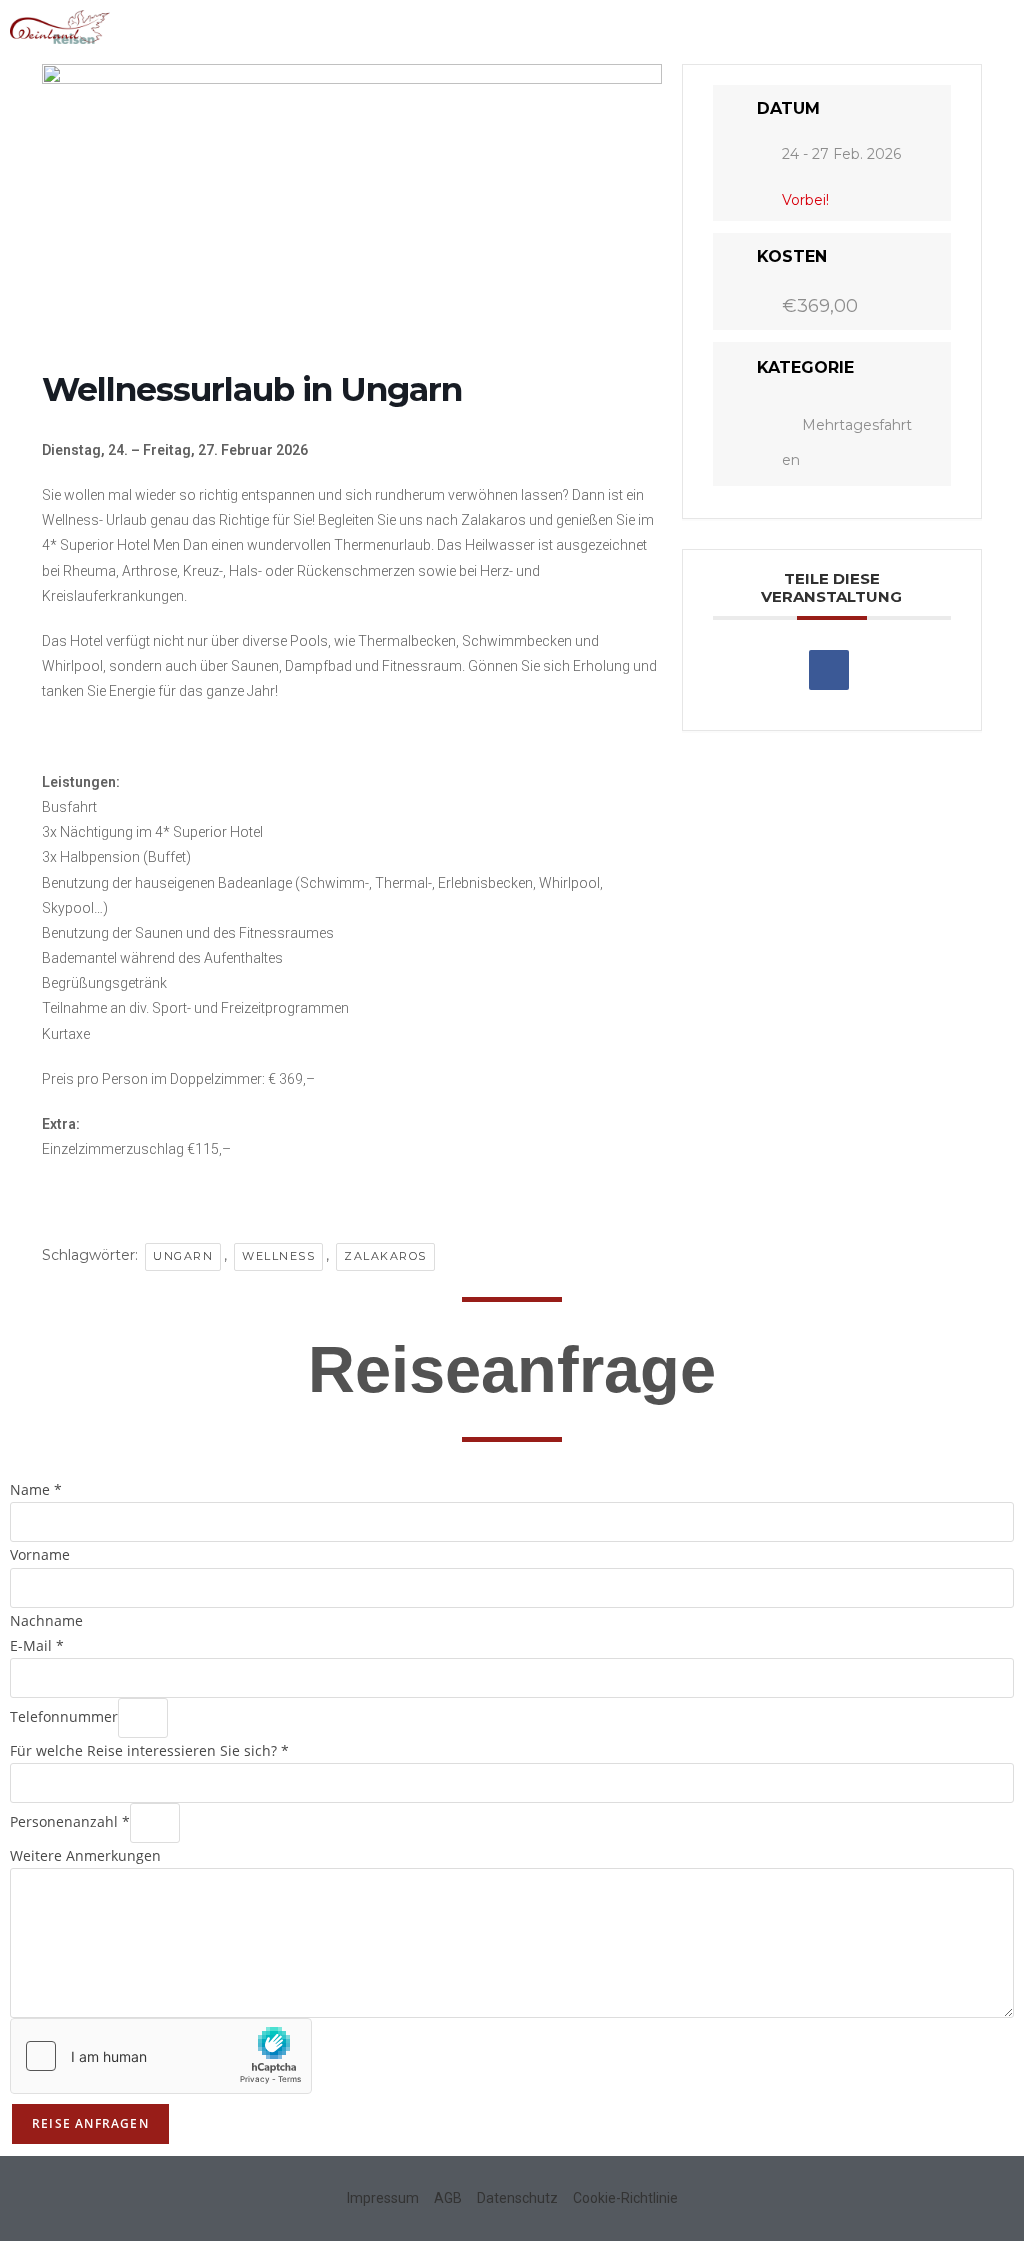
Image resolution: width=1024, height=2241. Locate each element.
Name (36, 1489)
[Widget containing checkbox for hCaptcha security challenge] (161, 2056)
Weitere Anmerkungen (85, 1855)
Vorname (40, 1554)
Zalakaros (385, 1256)
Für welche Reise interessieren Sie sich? (149, 1750)
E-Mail (37, 1645)
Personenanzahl (70, 1821)
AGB (448, 2198)
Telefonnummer (64, 1716)
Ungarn (183, 1256)
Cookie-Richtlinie (625, 2198)
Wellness (278, 1256)
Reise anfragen (90, 2123)
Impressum (383, 2198)
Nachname (46, 1620)
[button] (999, 26)
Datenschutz (517, 2198)
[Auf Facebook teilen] (829, 670)
